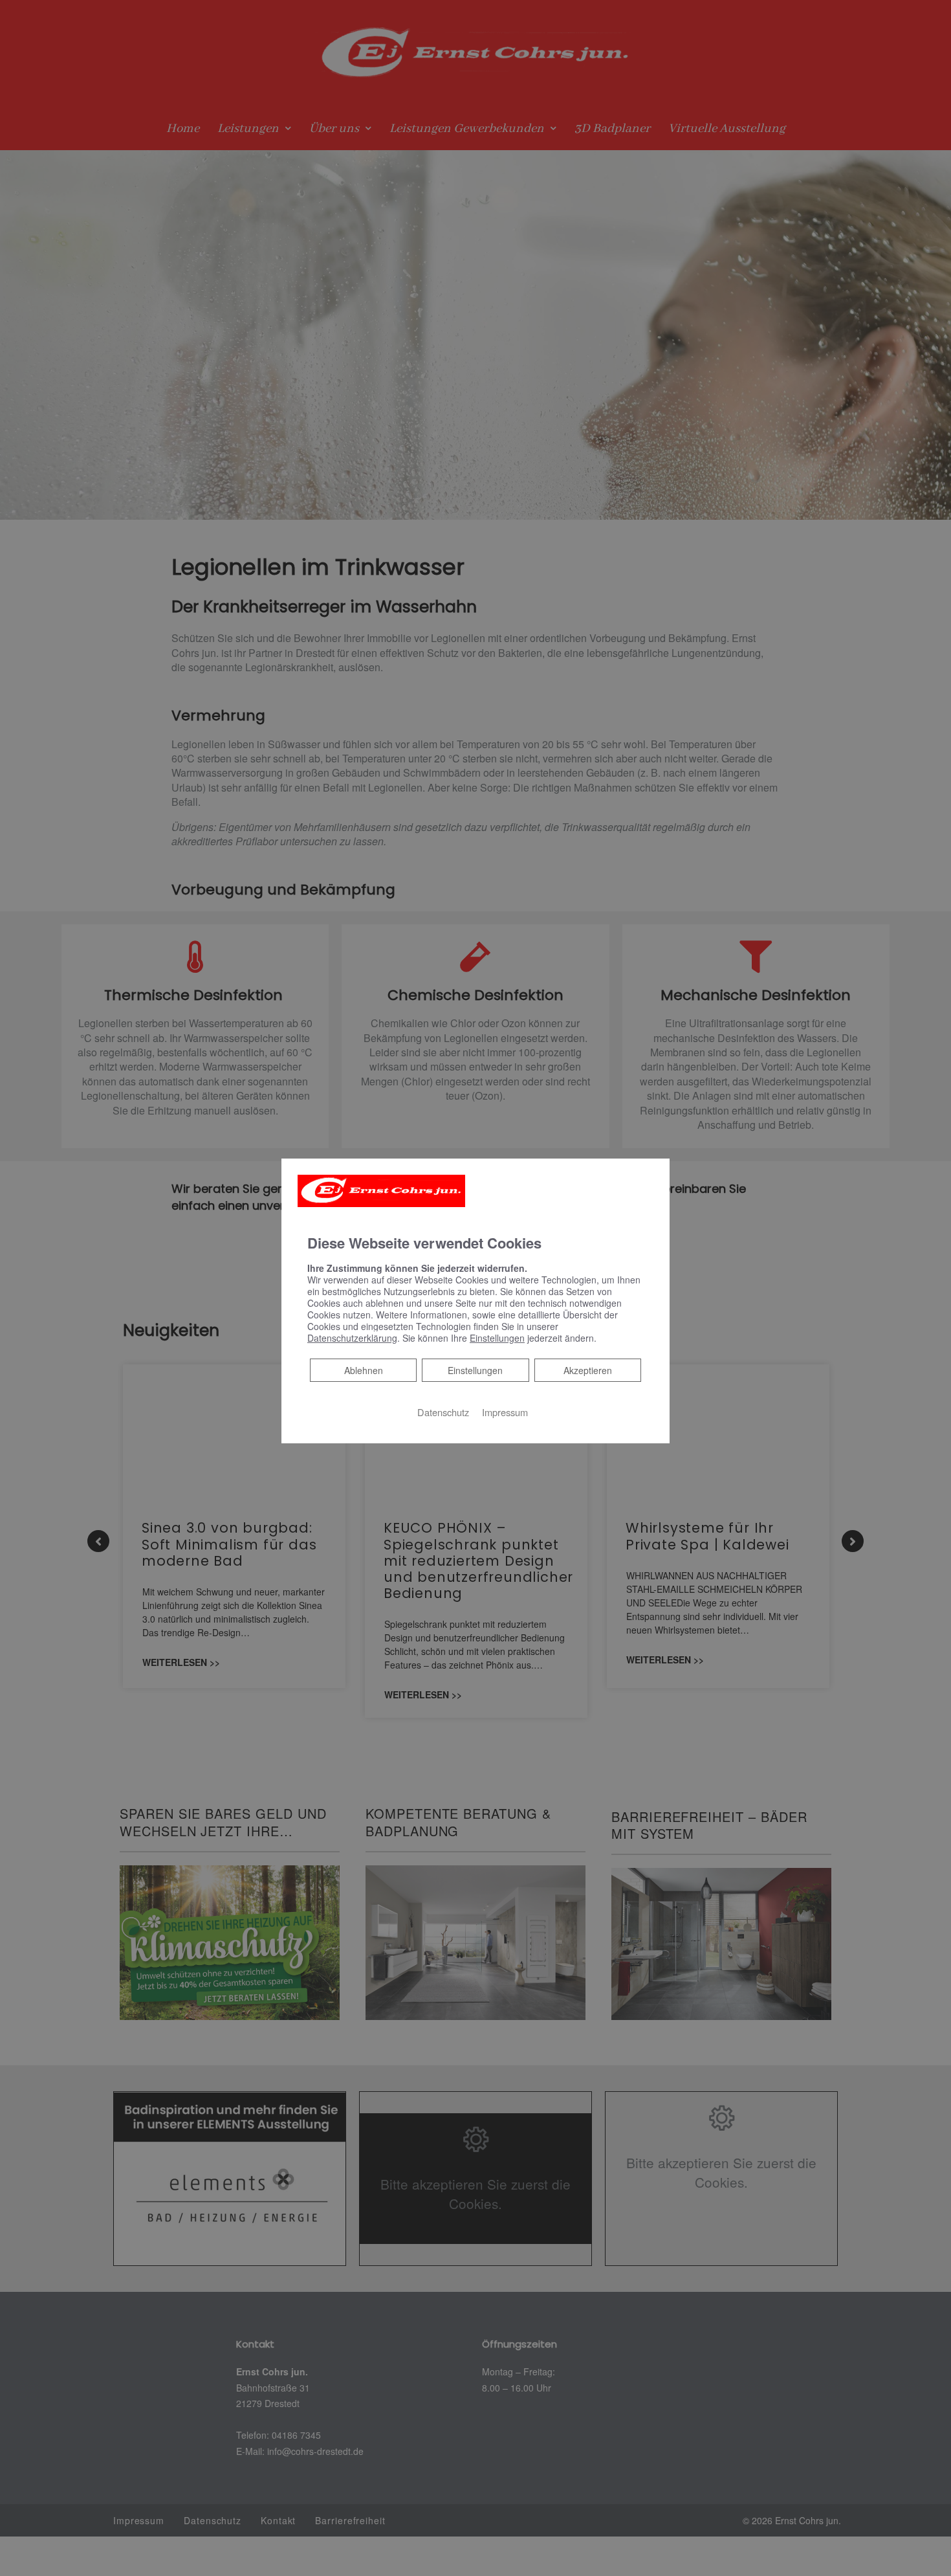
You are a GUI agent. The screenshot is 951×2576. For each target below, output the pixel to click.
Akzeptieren (588, 1370)
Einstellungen (475, 1370)
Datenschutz (443, 1412)
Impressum (505, 1412)
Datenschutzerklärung (352, 1338)
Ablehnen (363, 1370)
